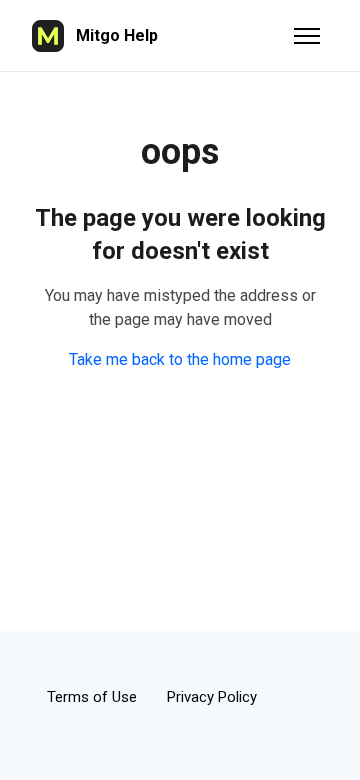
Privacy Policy (212, 697)
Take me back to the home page (180, 359)
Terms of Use (92, 697)
